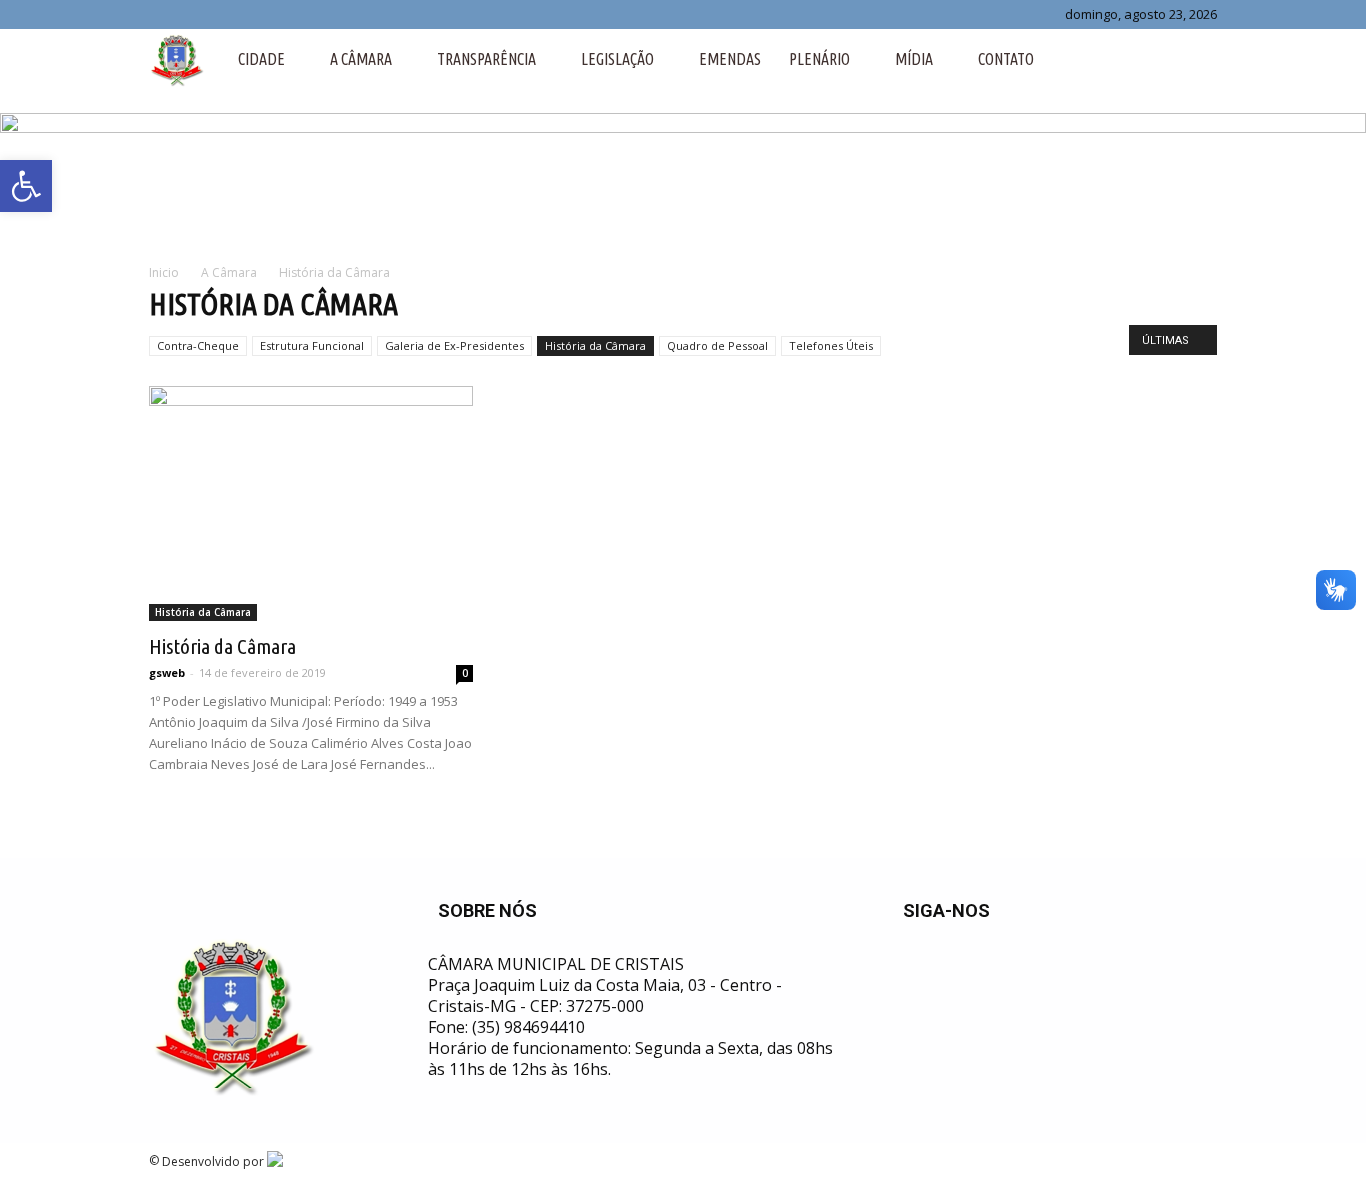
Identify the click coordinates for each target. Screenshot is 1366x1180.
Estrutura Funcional (312, 345)
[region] (683, 177)
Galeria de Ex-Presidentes (454, 345)
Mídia (914, 59)
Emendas (730, 59)
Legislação (617, 59)
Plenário (819, 59)
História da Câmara (595, 345)
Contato (1006, 59)
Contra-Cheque (198, 345)
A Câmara (361, 59)
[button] (1193, 59)
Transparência (486, 59)
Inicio (164, 272)
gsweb (167, 672)
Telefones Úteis (831, 345)
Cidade (261, 59)
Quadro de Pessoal (717, 345)
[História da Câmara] (311, 503)
